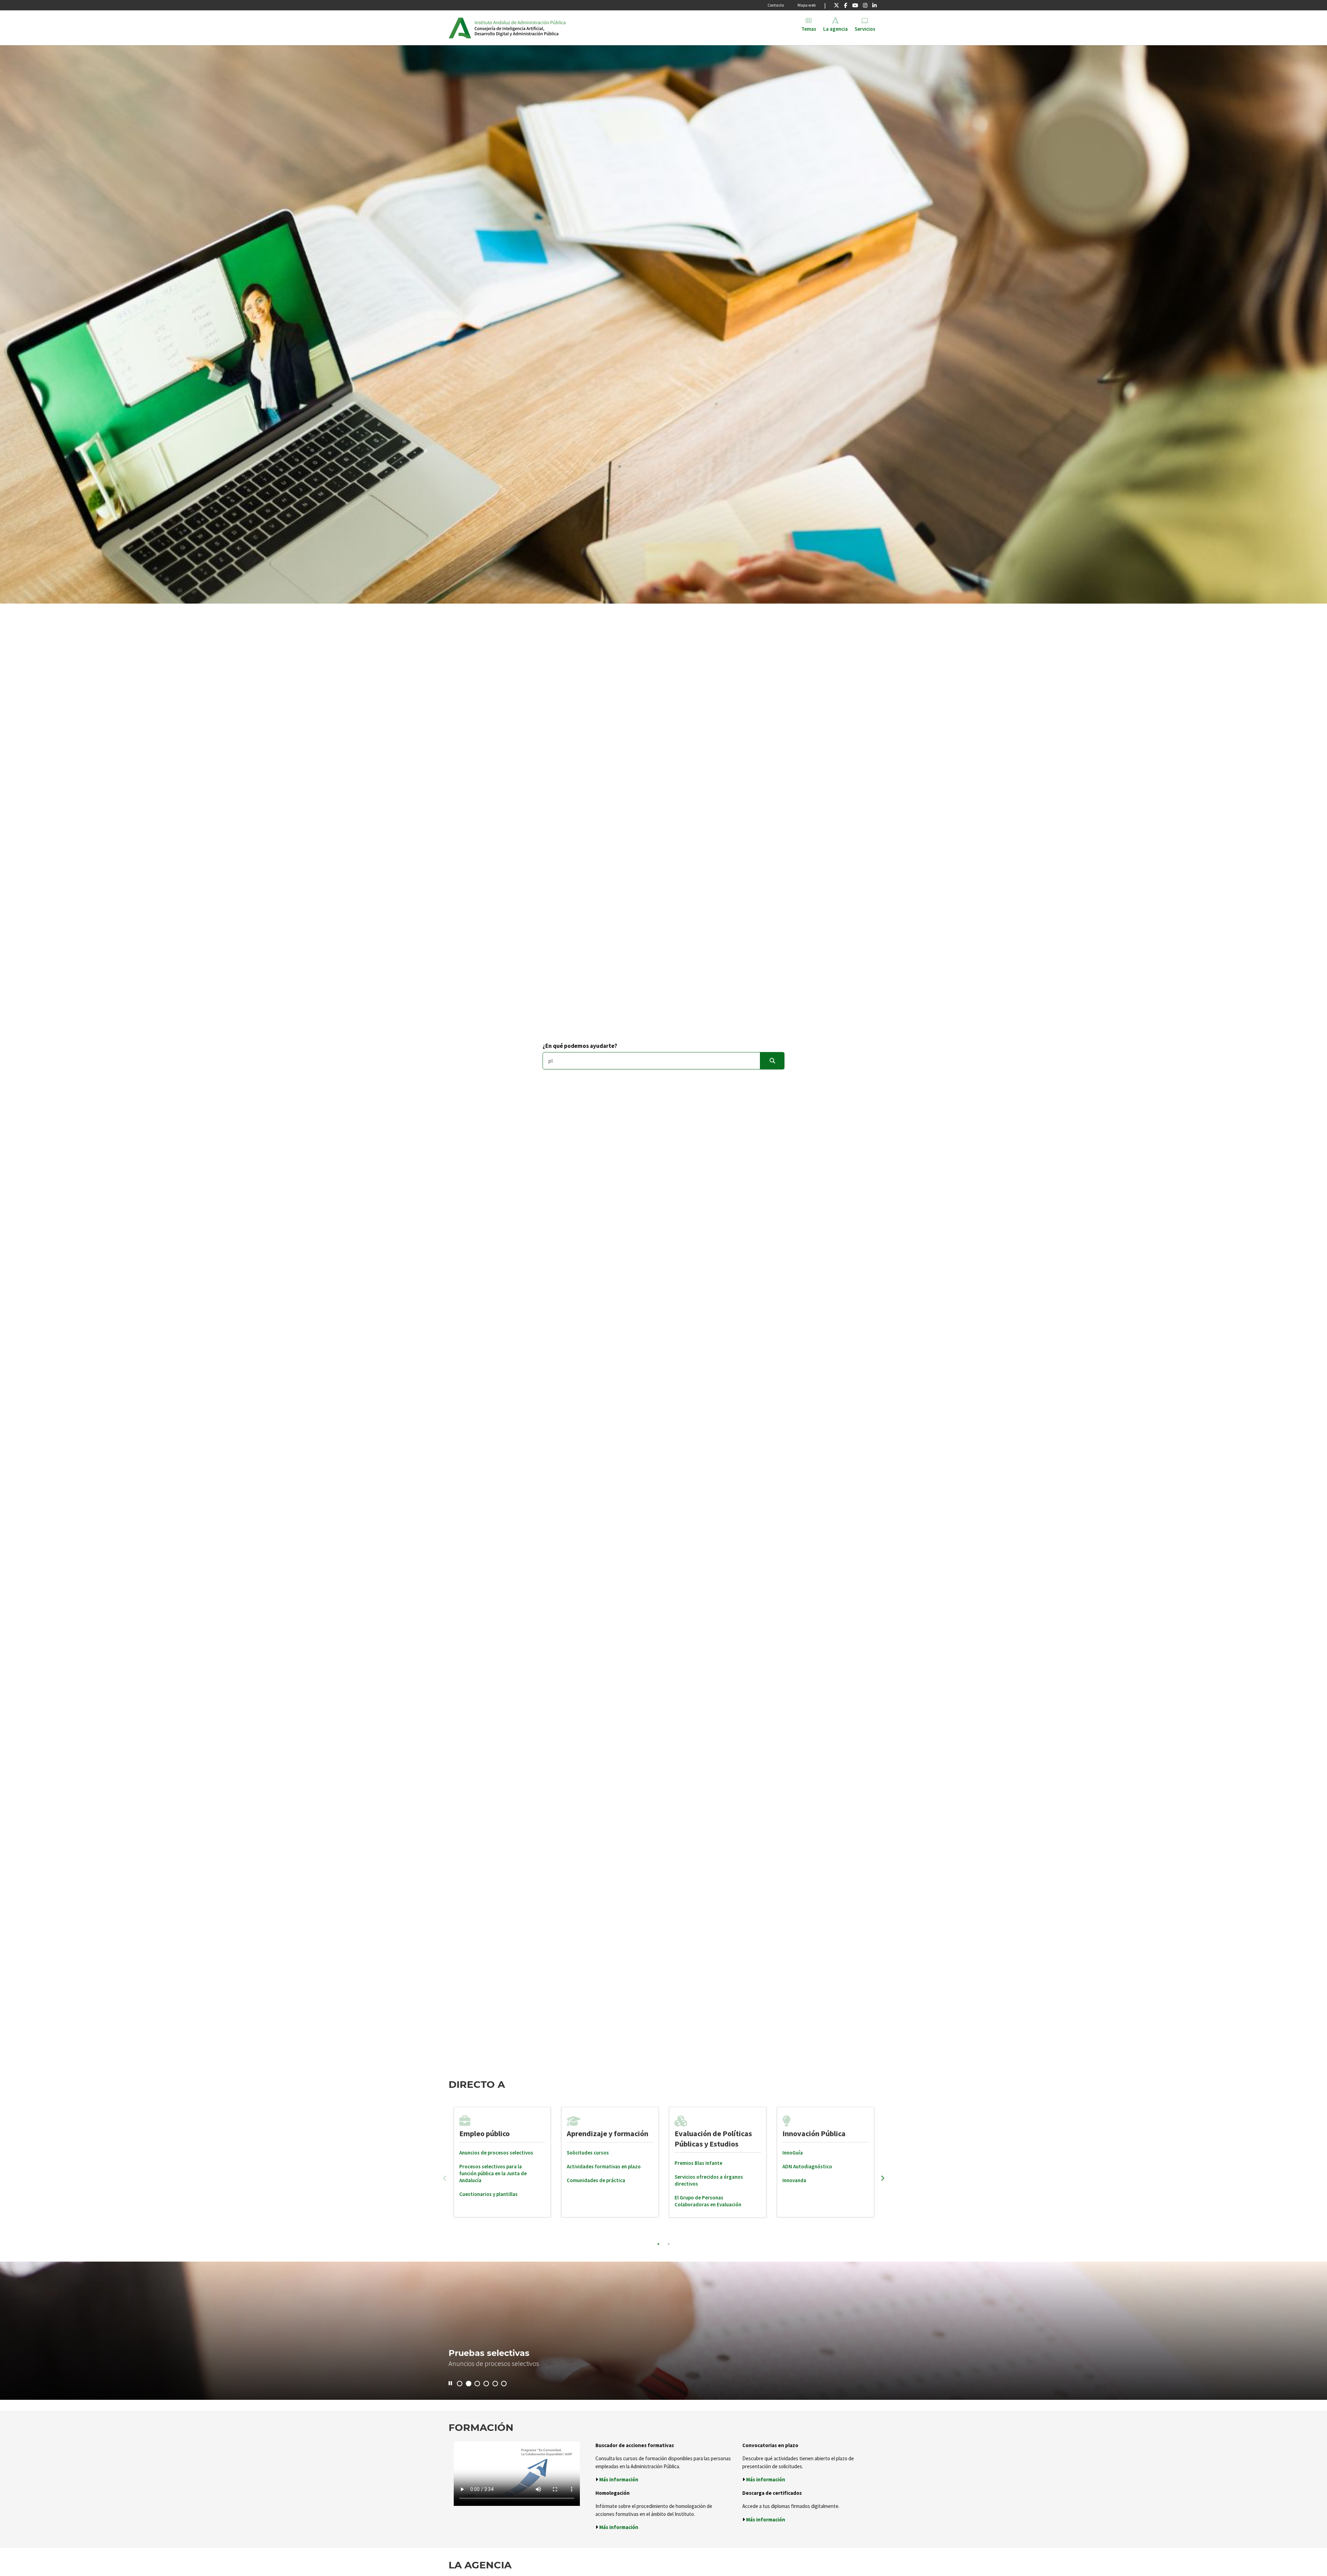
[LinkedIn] (874, 5)
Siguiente (883, 2178)
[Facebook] (845, 5)
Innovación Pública (814, 2133)
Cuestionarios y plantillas (488, 2194)
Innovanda (794, 2180)
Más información (619, 2479)
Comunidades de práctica (596, 2180)
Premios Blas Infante (698, 2163)
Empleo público (484, 2133)
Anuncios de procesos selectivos (496, 2153)
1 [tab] (658, 2244)
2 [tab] (669, 2244)
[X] (836, 5)
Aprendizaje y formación (608, 2133)
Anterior (445, 2178)
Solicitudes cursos (588, 2153)
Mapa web (807, 5)
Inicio (528, 28)
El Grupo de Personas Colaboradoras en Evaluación (708, 2201)
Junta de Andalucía (460, 28)
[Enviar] (772, 1061)
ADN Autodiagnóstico (807, 2166)
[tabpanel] (502, 2162)
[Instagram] (865, 5)
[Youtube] (855, 5)
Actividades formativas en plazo (604, 2166)
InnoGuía (793, 2153)
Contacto (776, 5)
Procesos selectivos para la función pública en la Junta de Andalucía (493, 2173)
